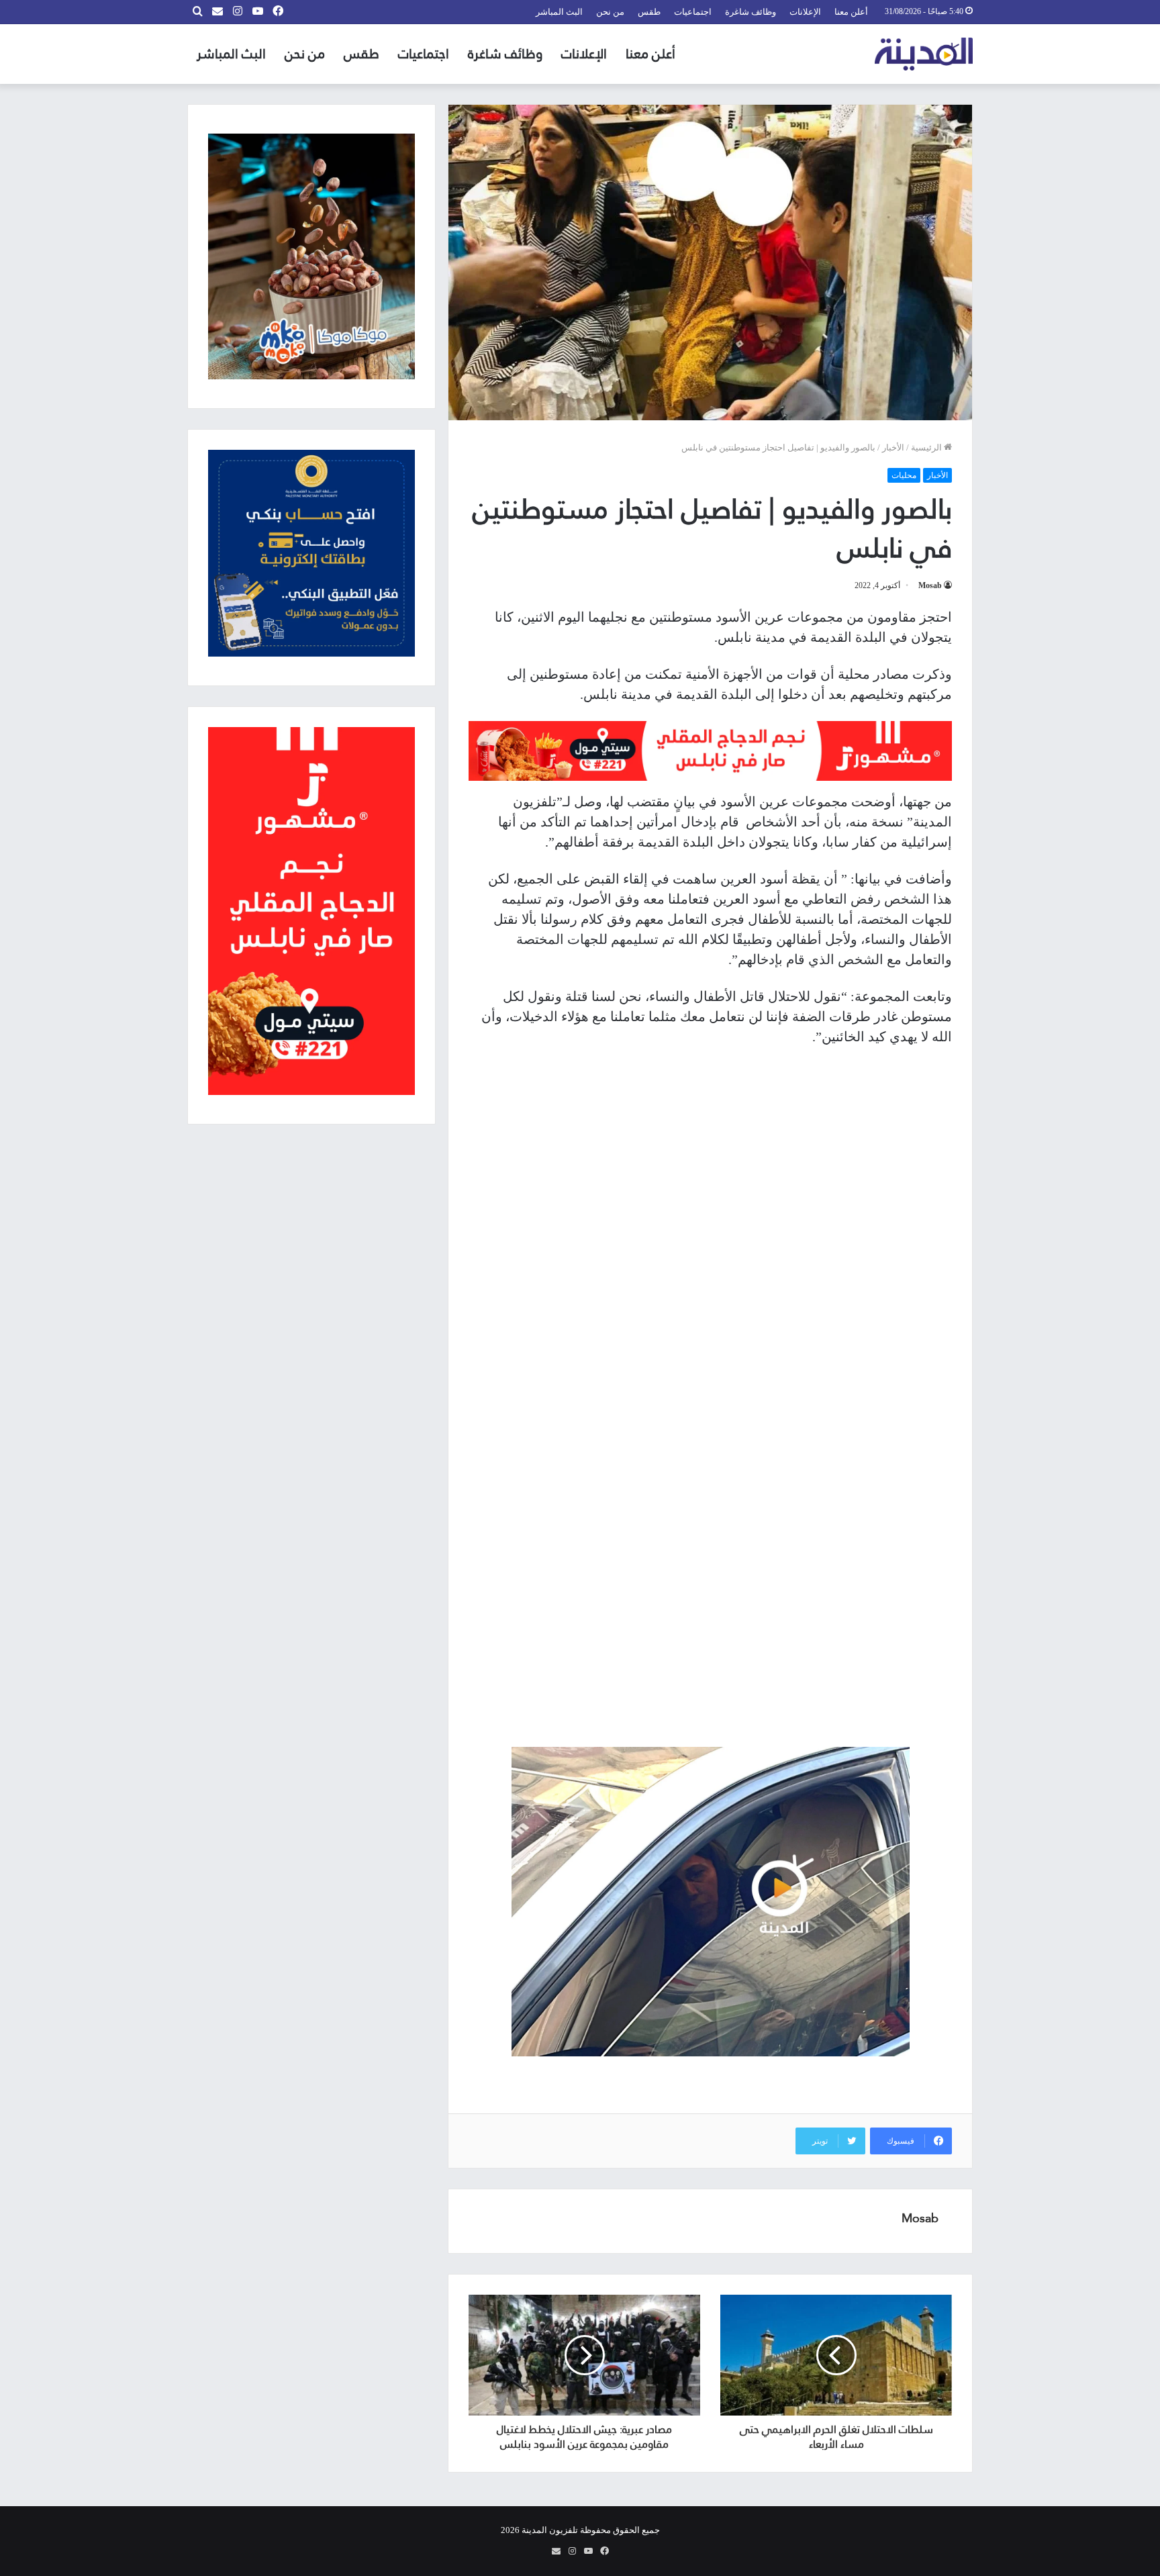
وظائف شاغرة (751, 12)
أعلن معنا (851, 12)
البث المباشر (559, 12)
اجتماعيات (693, 12)
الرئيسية (927, 447)
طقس (649, 12)
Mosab (930, 585)
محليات (904, 475)
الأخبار (893, 447)
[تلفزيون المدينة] (924, 54)
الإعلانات (805, 12)
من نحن (610, 12)
